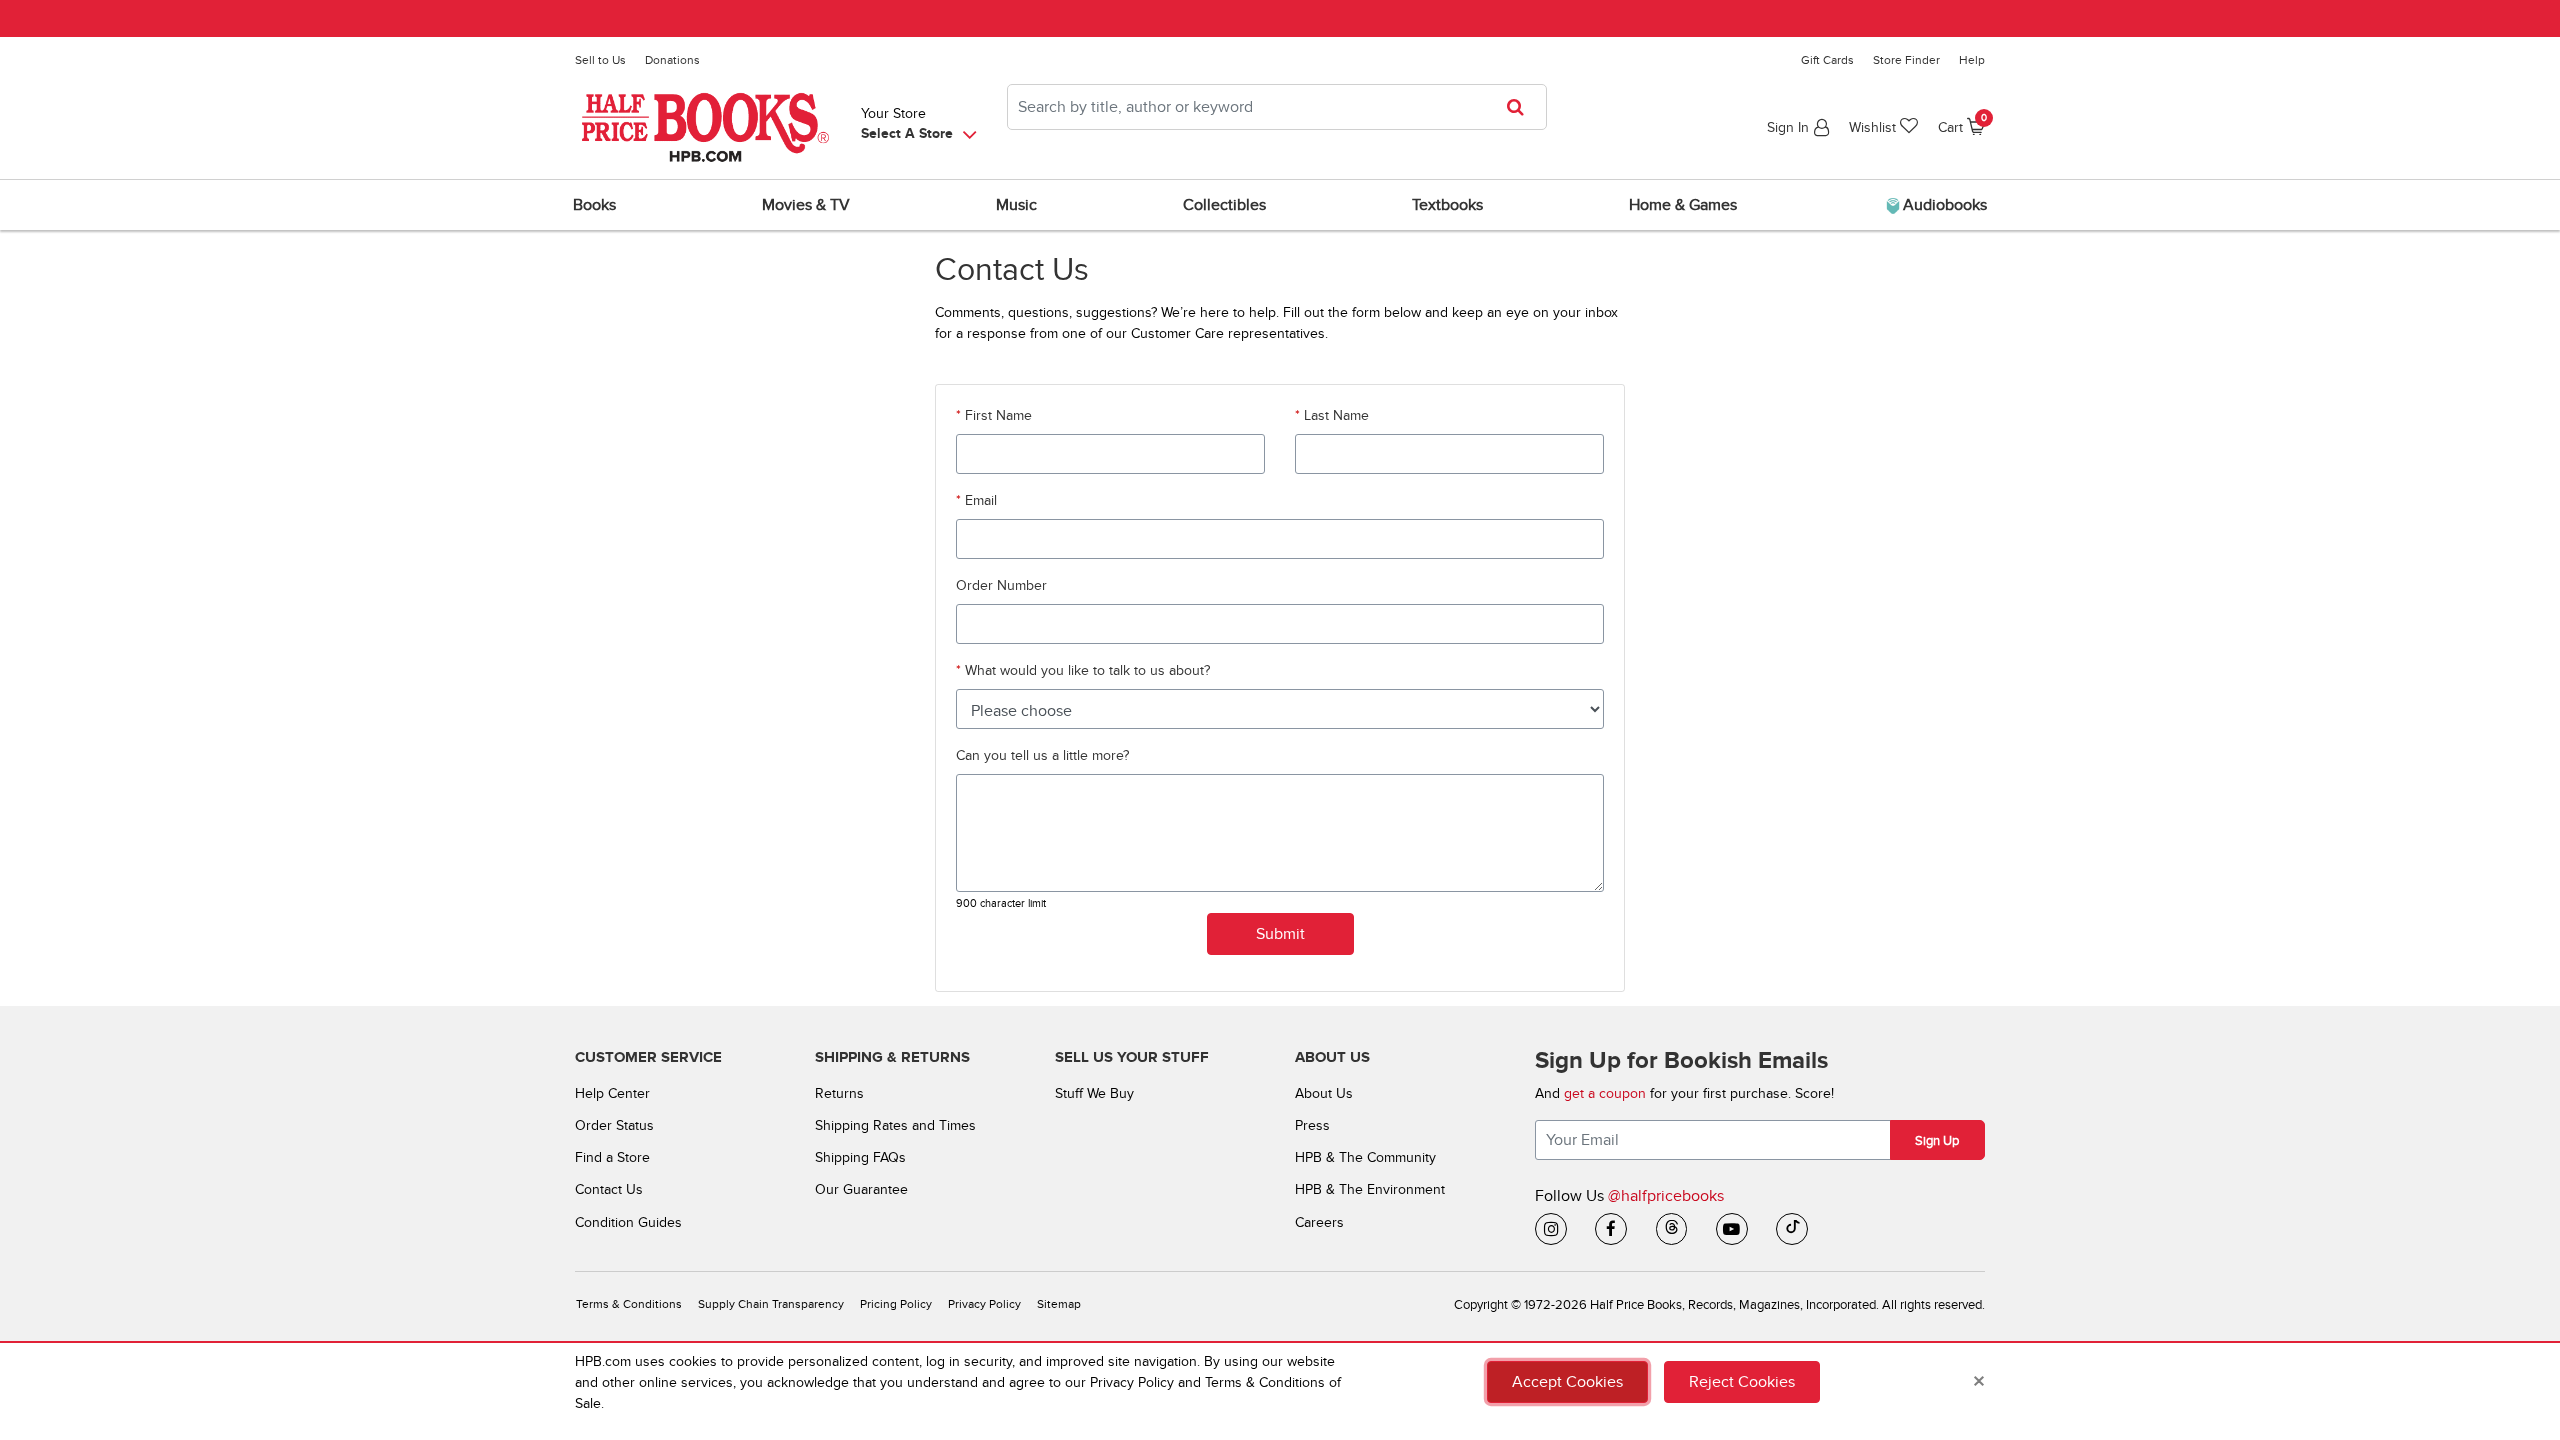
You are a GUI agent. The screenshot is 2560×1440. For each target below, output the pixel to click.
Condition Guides (628, 1222)
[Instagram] (1551, 1229)
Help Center (612, 1093)
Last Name (1334, 415)
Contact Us (609, 1189)
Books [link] (594, 205)
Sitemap (1059, 1304)
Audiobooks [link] (1943, 205)
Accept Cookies (1567, 1382)
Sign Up (1937, 1141)
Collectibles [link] (1224, 205)
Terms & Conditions (629, 1304)
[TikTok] (1792, 1229)
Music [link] (1016, 205)
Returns (839, 1093)
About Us (1324, 1093)
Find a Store (612, 1157)
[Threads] (1672, 1229)
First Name (996, 415)
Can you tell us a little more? (1042, 755)
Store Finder (1906, 60)
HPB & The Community (1365, 1157)
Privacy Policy (984, 1304)
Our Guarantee (861, 1189)
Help (1972, 60)
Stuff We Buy (1094, 1093)
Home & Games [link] (1683, 205)
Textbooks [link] (1447, 205)
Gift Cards (1827, 60)
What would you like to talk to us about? (1085, 670)
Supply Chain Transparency (771, 1304)
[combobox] (1277, 107)
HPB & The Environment (1370, 1189)
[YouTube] (1732, 1229)
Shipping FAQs (860, 1157)
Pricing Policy (896, 1304)
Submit (1280, 934)
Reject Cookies (1742, 1382)
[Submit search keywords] (1521, 107)
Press (1312, 1125)
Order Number (1001, 585)
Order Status (614, 1125)
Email (979, 500)
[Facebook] (1611, 1229)
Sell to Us (600, 60)
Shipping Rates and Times (895, 1125)
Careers (1319, 1222)
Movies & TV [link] (806, 205)
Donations (672, 60)
